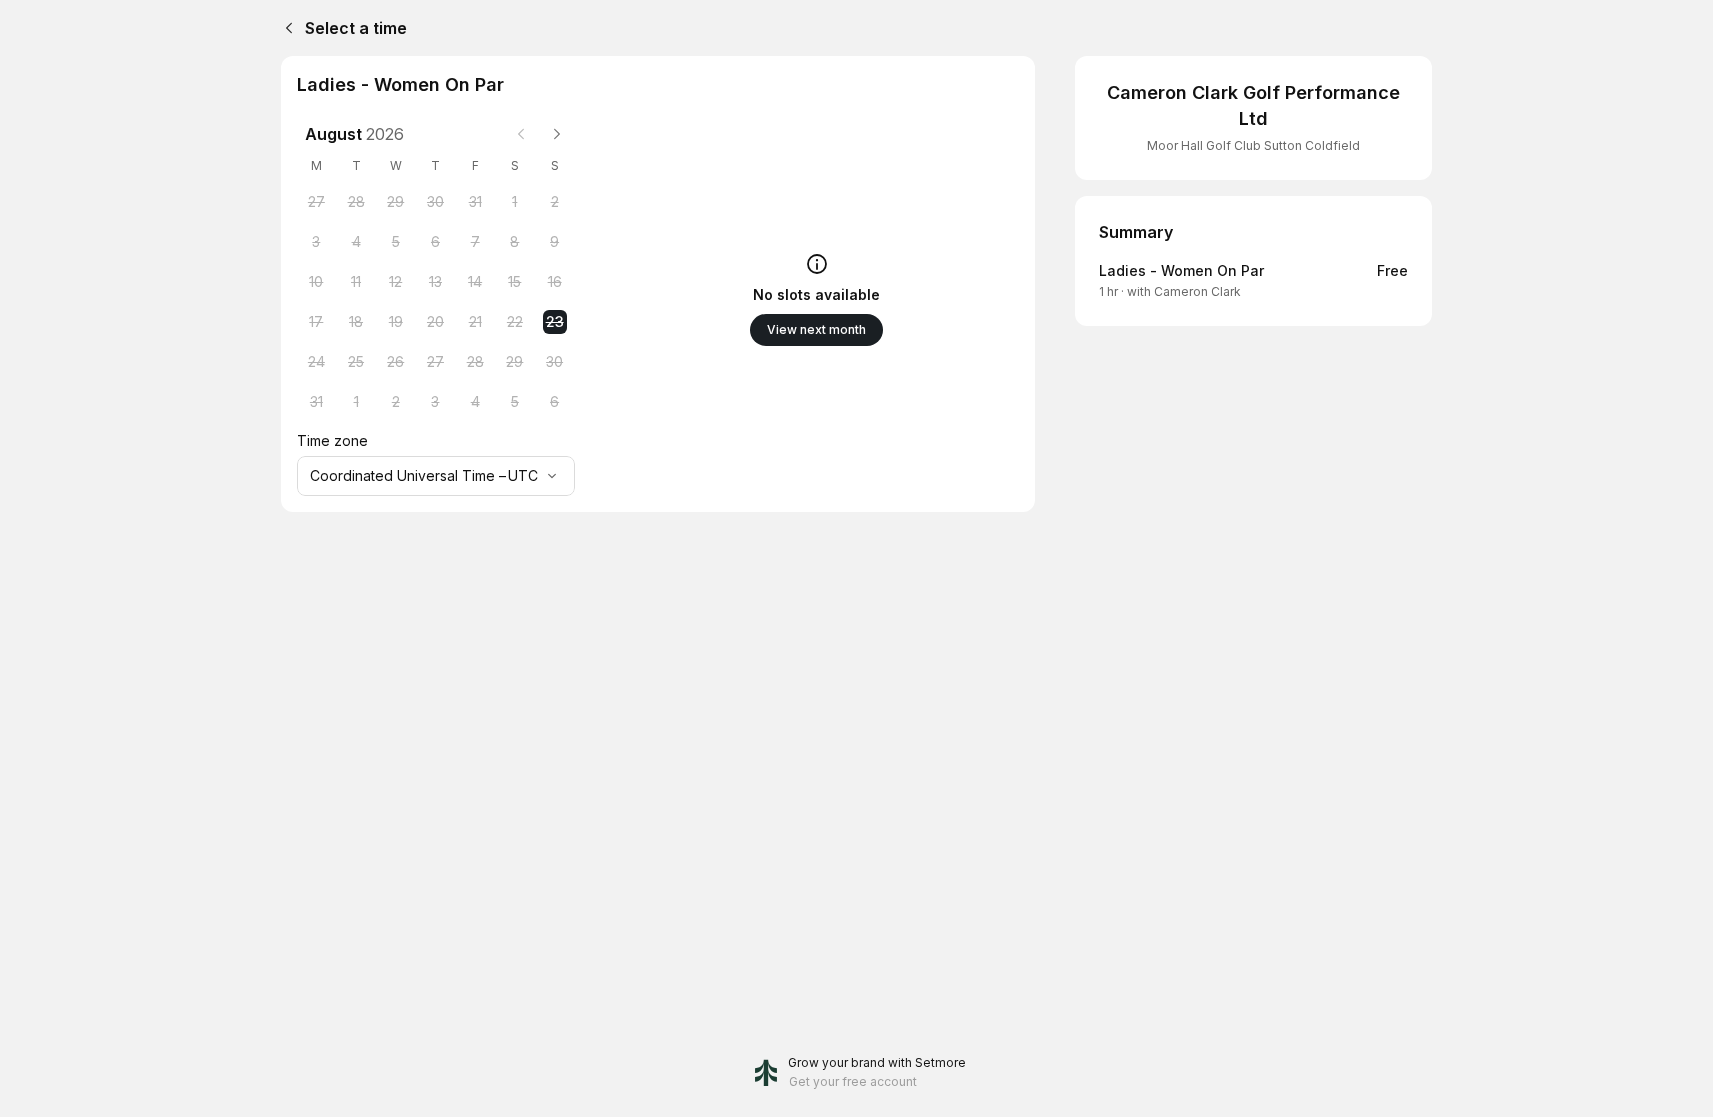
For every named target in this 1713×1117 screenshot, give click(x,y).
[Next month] (557, 134)
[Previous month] (521, 134)
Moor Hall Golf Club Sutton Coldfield (1253, 145)
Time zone (332, 440)
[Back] (285, 28)
